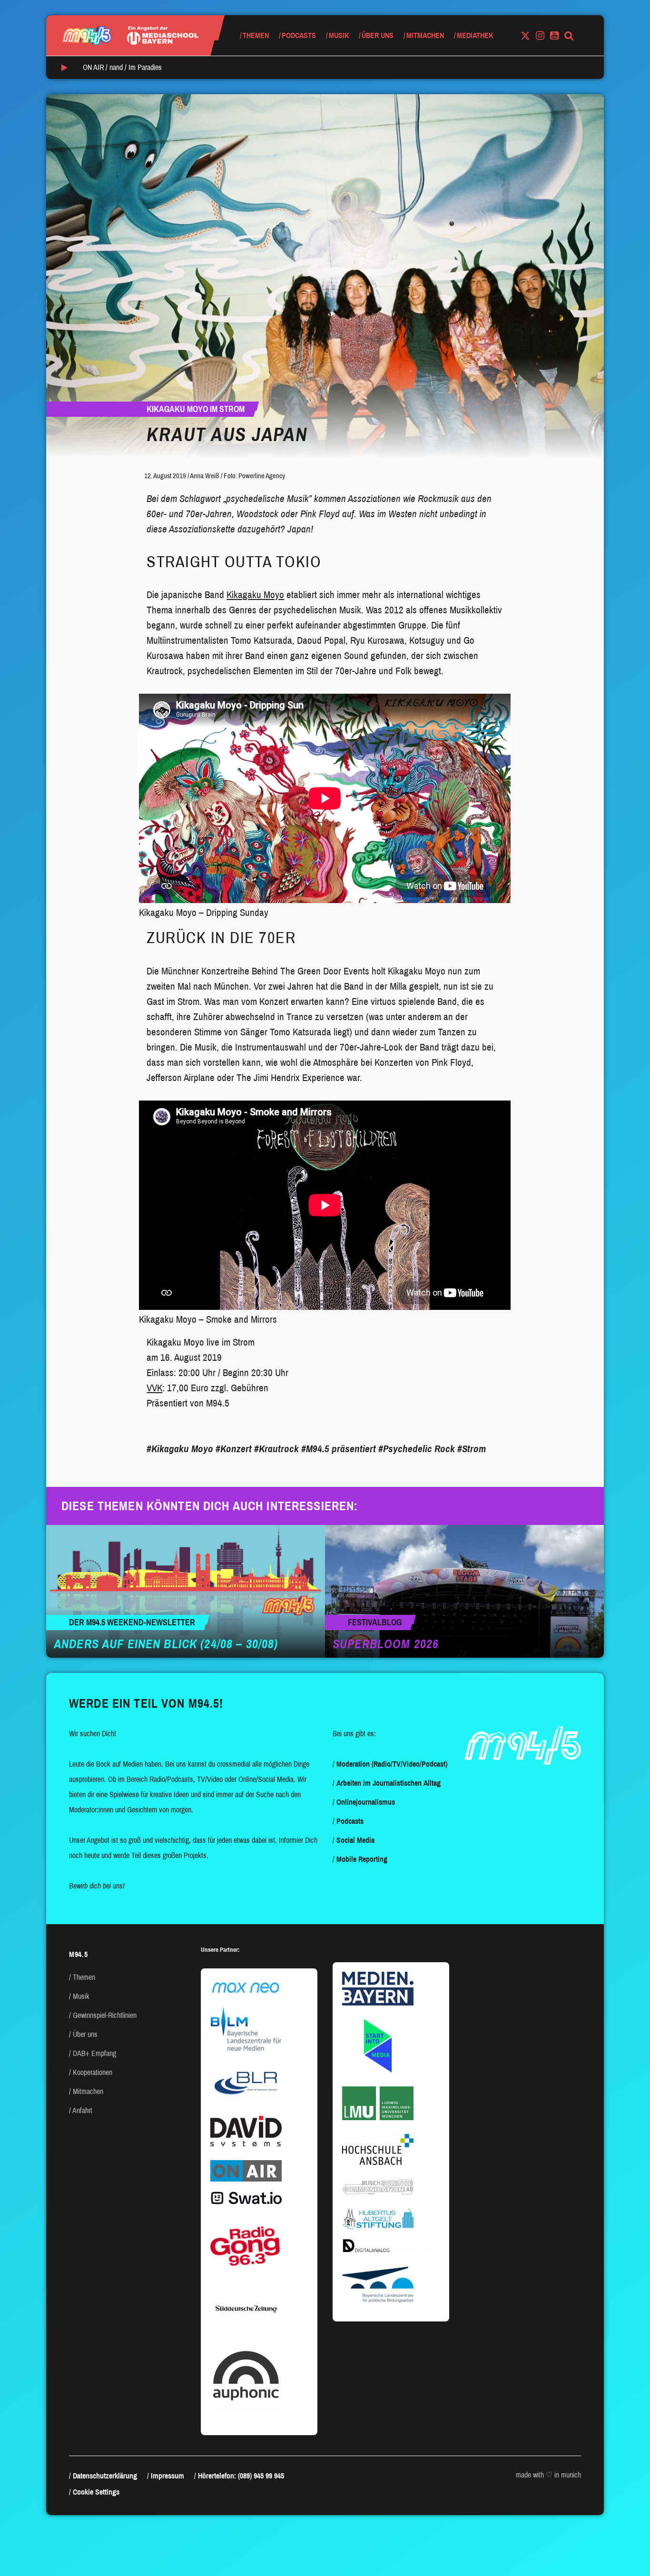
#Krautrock (276, 1449)
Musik (339, 35)
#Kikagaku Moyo (180, 1449)
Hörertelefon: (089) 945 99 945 (241, 2476)
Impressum (167, 2476)
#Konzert (234, 1449)
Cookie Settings (96, 2492)
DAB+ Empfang (94, 2053)
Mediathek (475, 35)
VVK (154, 1388)
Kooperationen (93, 2072)
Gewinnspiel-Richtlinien (105, 2015)
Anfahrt (82, 2110)
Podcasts (299, 35)
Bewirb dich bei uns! (97, 1886)
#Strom (472, 1449)
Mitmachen (425, 35)
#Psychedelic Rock (417, 1449)
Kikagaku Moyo (255, 595)
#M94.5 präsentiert (339, 1449)
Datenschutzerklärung (105, 2476)
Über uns (378, 35)
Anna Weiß (205, 476)
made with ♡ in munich (548, 2475)
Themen (256, 35)
